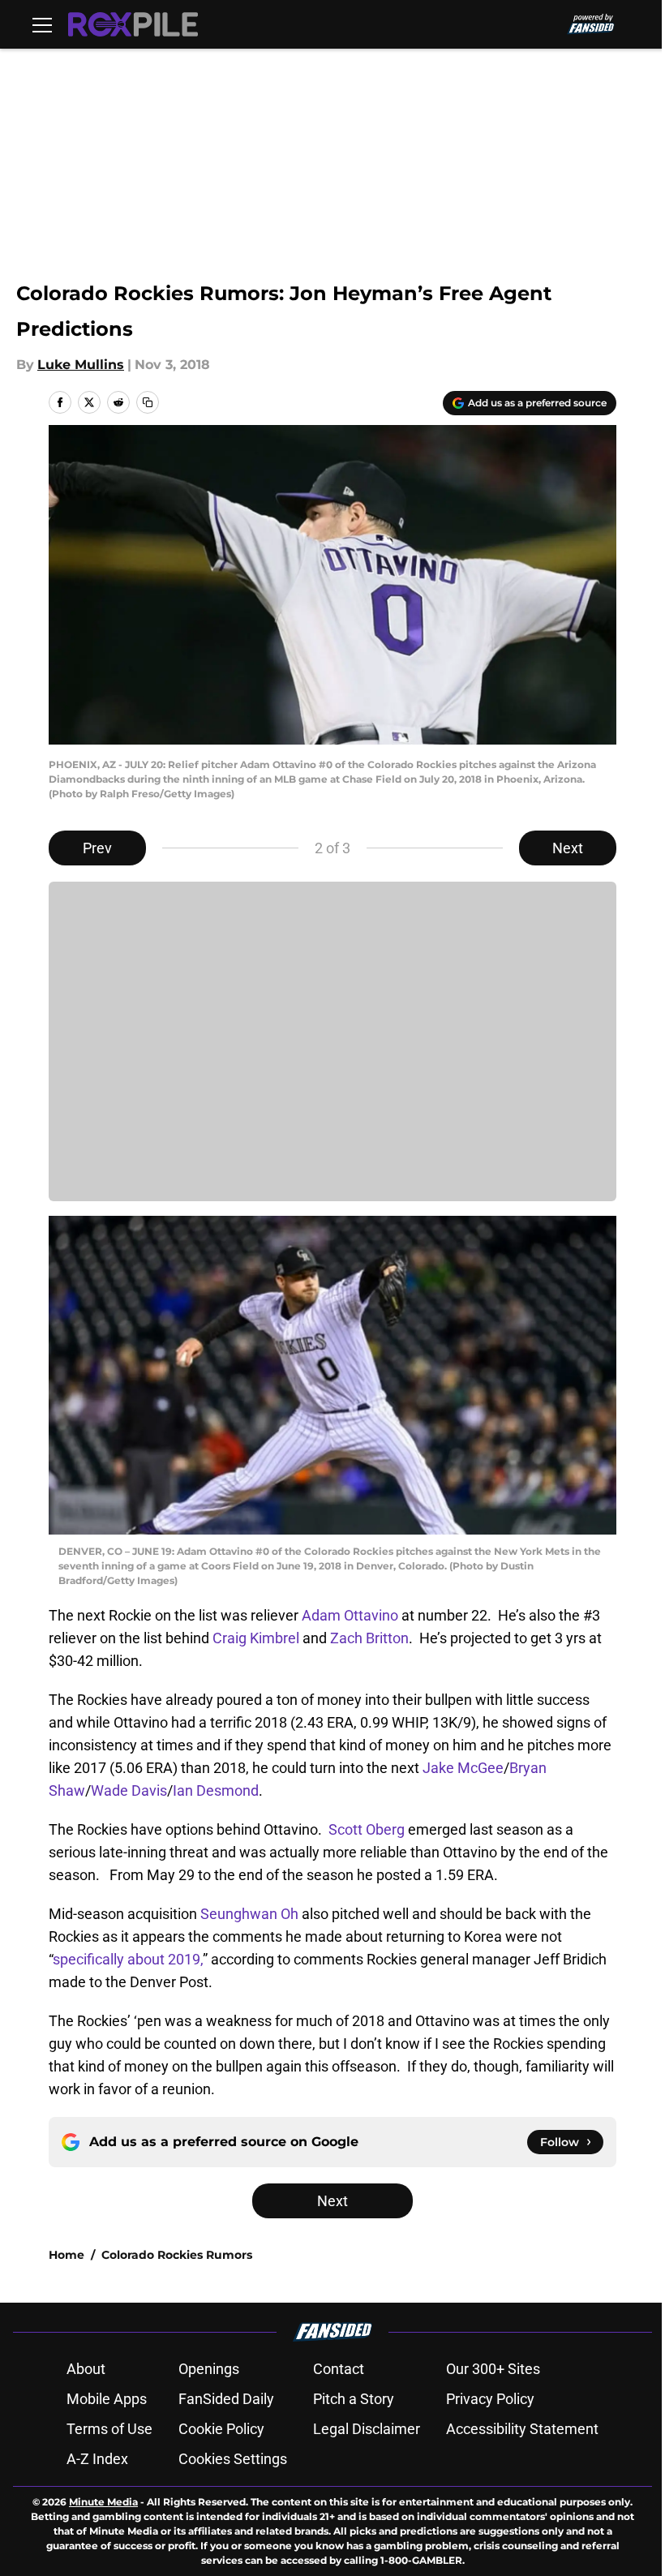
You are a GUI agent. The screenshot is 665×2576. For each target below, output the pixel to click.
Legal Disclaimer (367, 2429)
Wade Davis (129, 1790)
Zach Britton (368, 1638)
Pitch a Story (354, 2399)
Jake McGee (463, 1768)
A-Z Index (97, 2459)
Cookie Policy (221, 2429)
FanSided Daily (226, 2399)
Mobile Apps (107, 2399)
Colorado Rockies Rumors (177, 2255)
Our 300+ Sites (493, 2369)
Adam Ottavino (350, 1615)
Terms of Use (109, 2429)
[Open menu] (42, 24)
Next (568, 848)
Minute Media (103, 2502)
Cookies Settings (233, 2459)
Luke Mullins (81, 365)
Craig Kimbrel (256, 1638)
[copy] (148, 402)
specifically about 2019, (128, 1959)
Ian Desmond (216, 1790)
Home (66, 2255)
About (86, 2369)
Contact (339, 2369)
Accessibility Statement (522, 2429)
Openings (209, 2369)
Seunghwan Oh (248, 1914)
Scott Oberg (367, 1829)
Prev (97, 848)
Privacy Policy (490, 2399)
